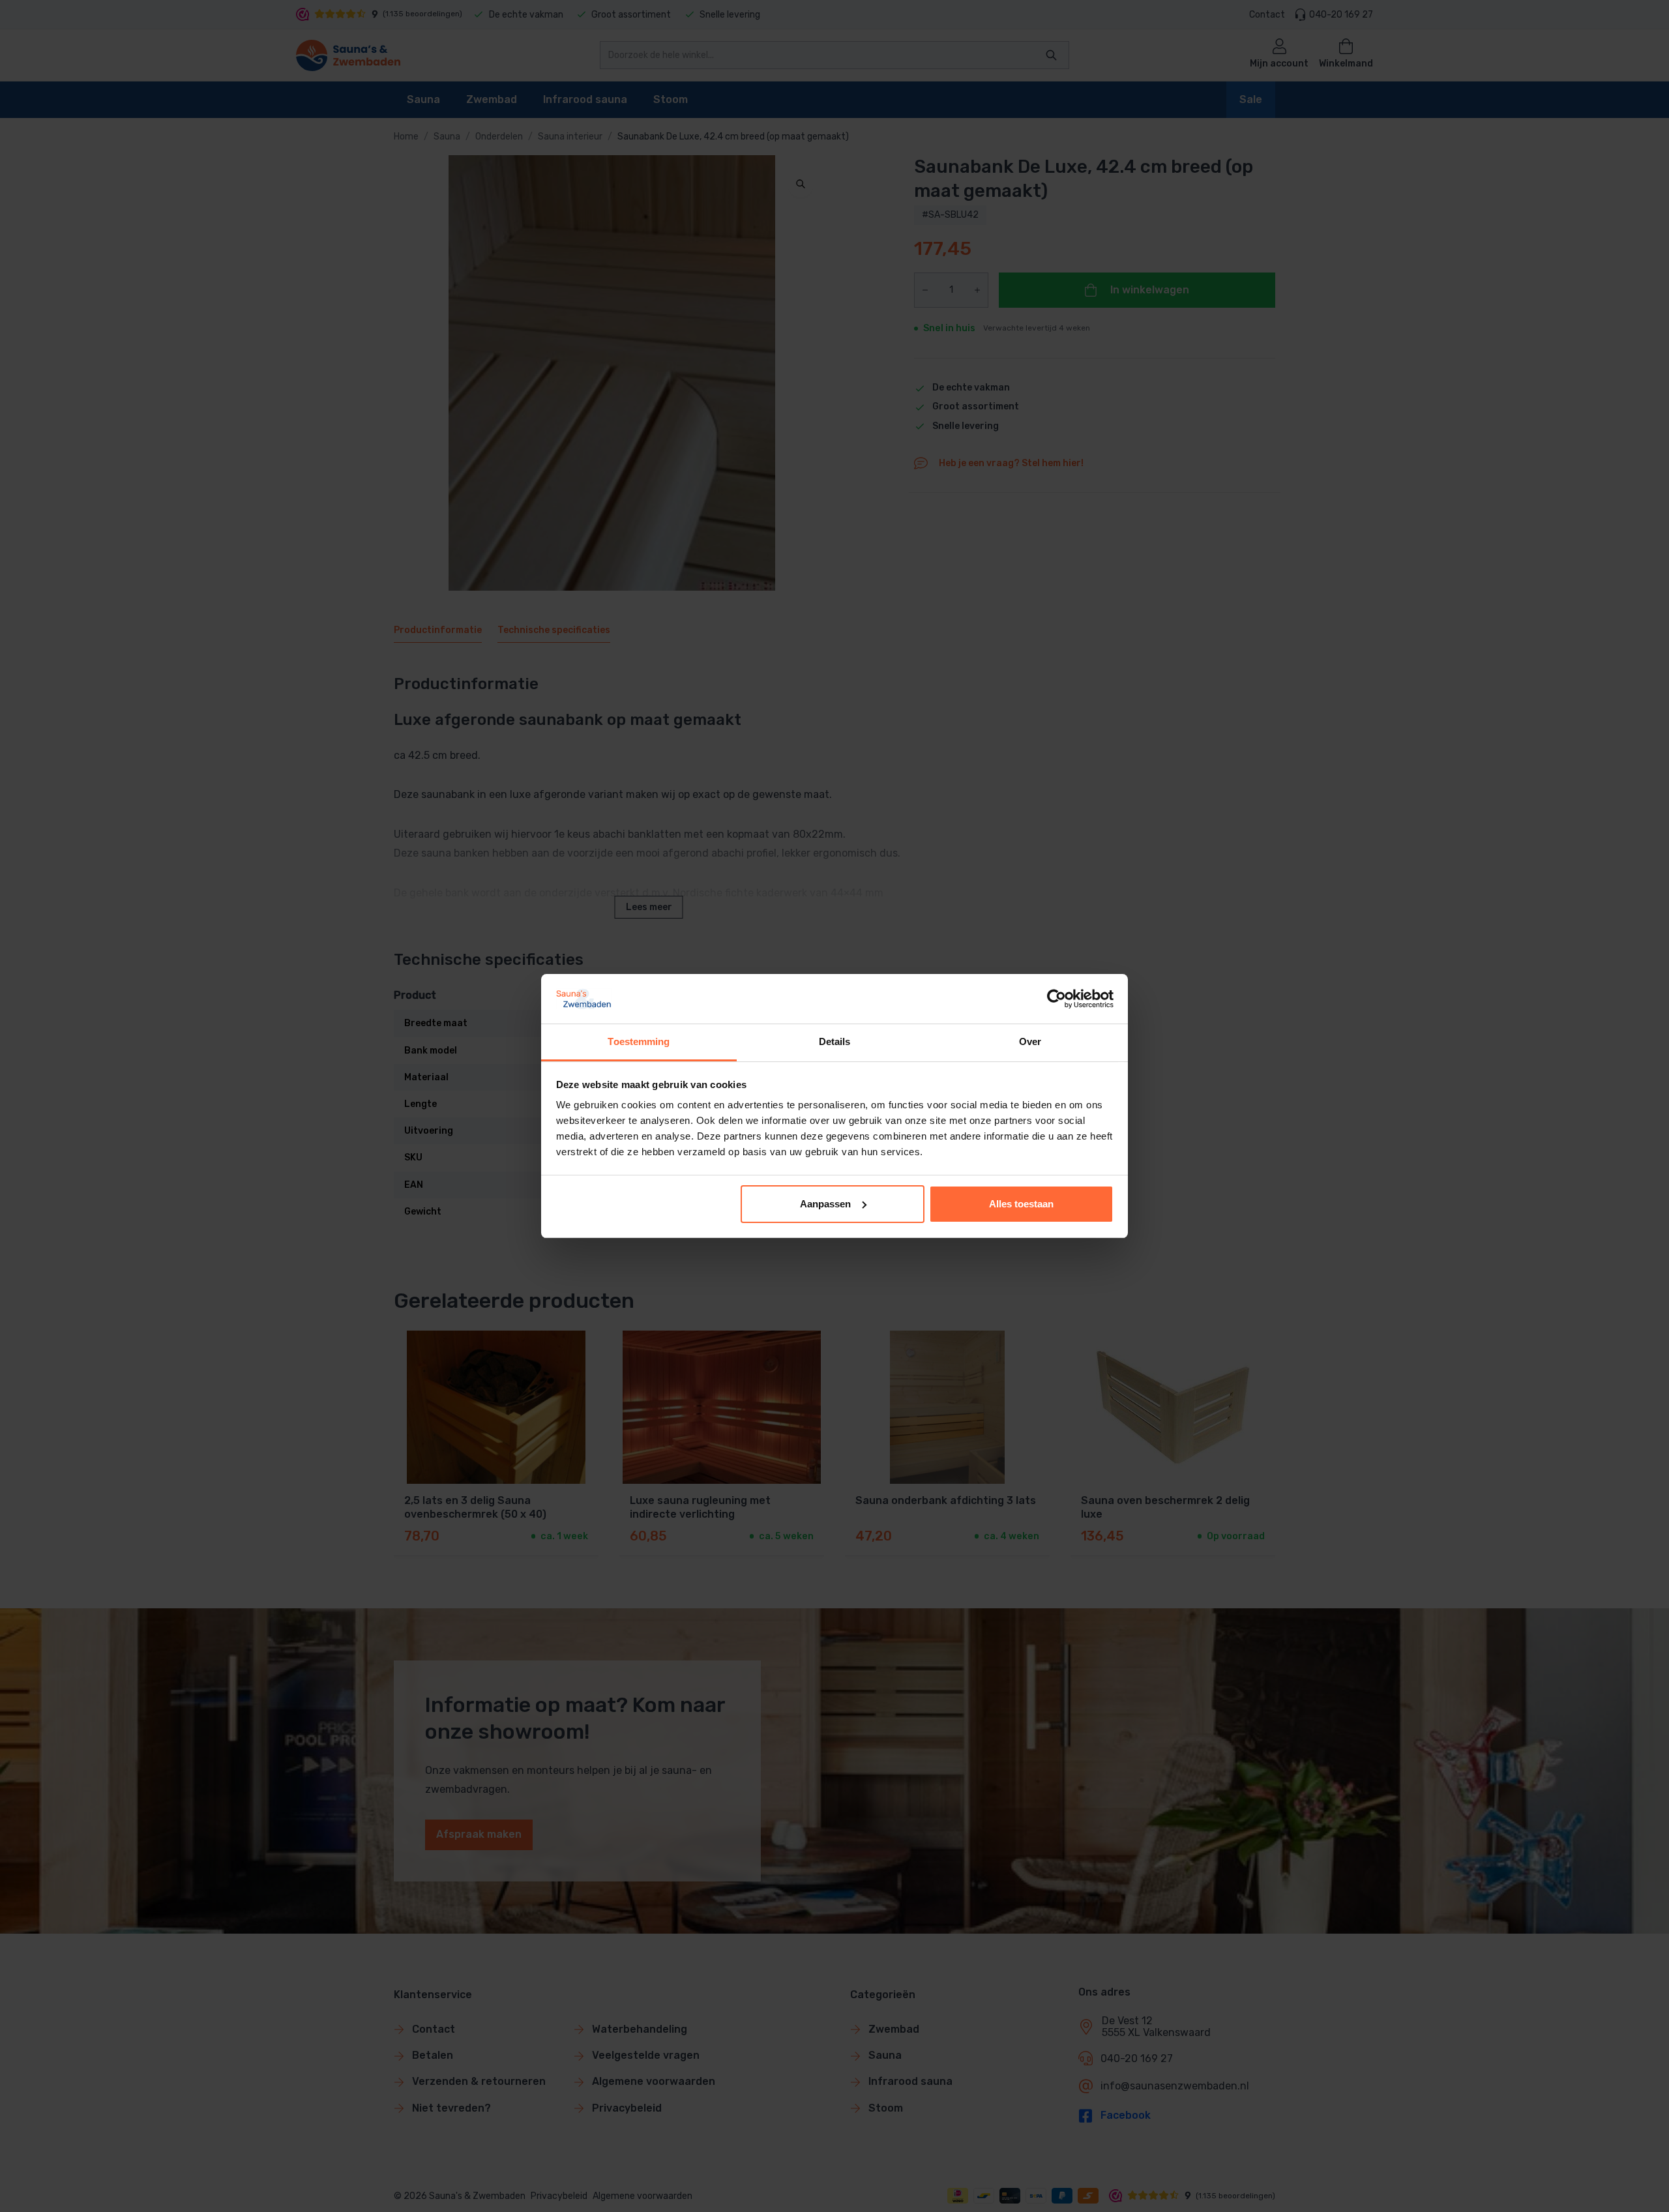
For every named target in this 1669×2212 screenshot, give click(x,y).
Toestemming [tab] (639, 1041)
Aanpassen (825, 1204)
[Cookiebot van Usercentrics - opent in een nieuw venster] (1056, 999)
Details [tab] (835, 1041)
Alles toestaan (1021, 1204)
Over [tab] (1030, 1041)
